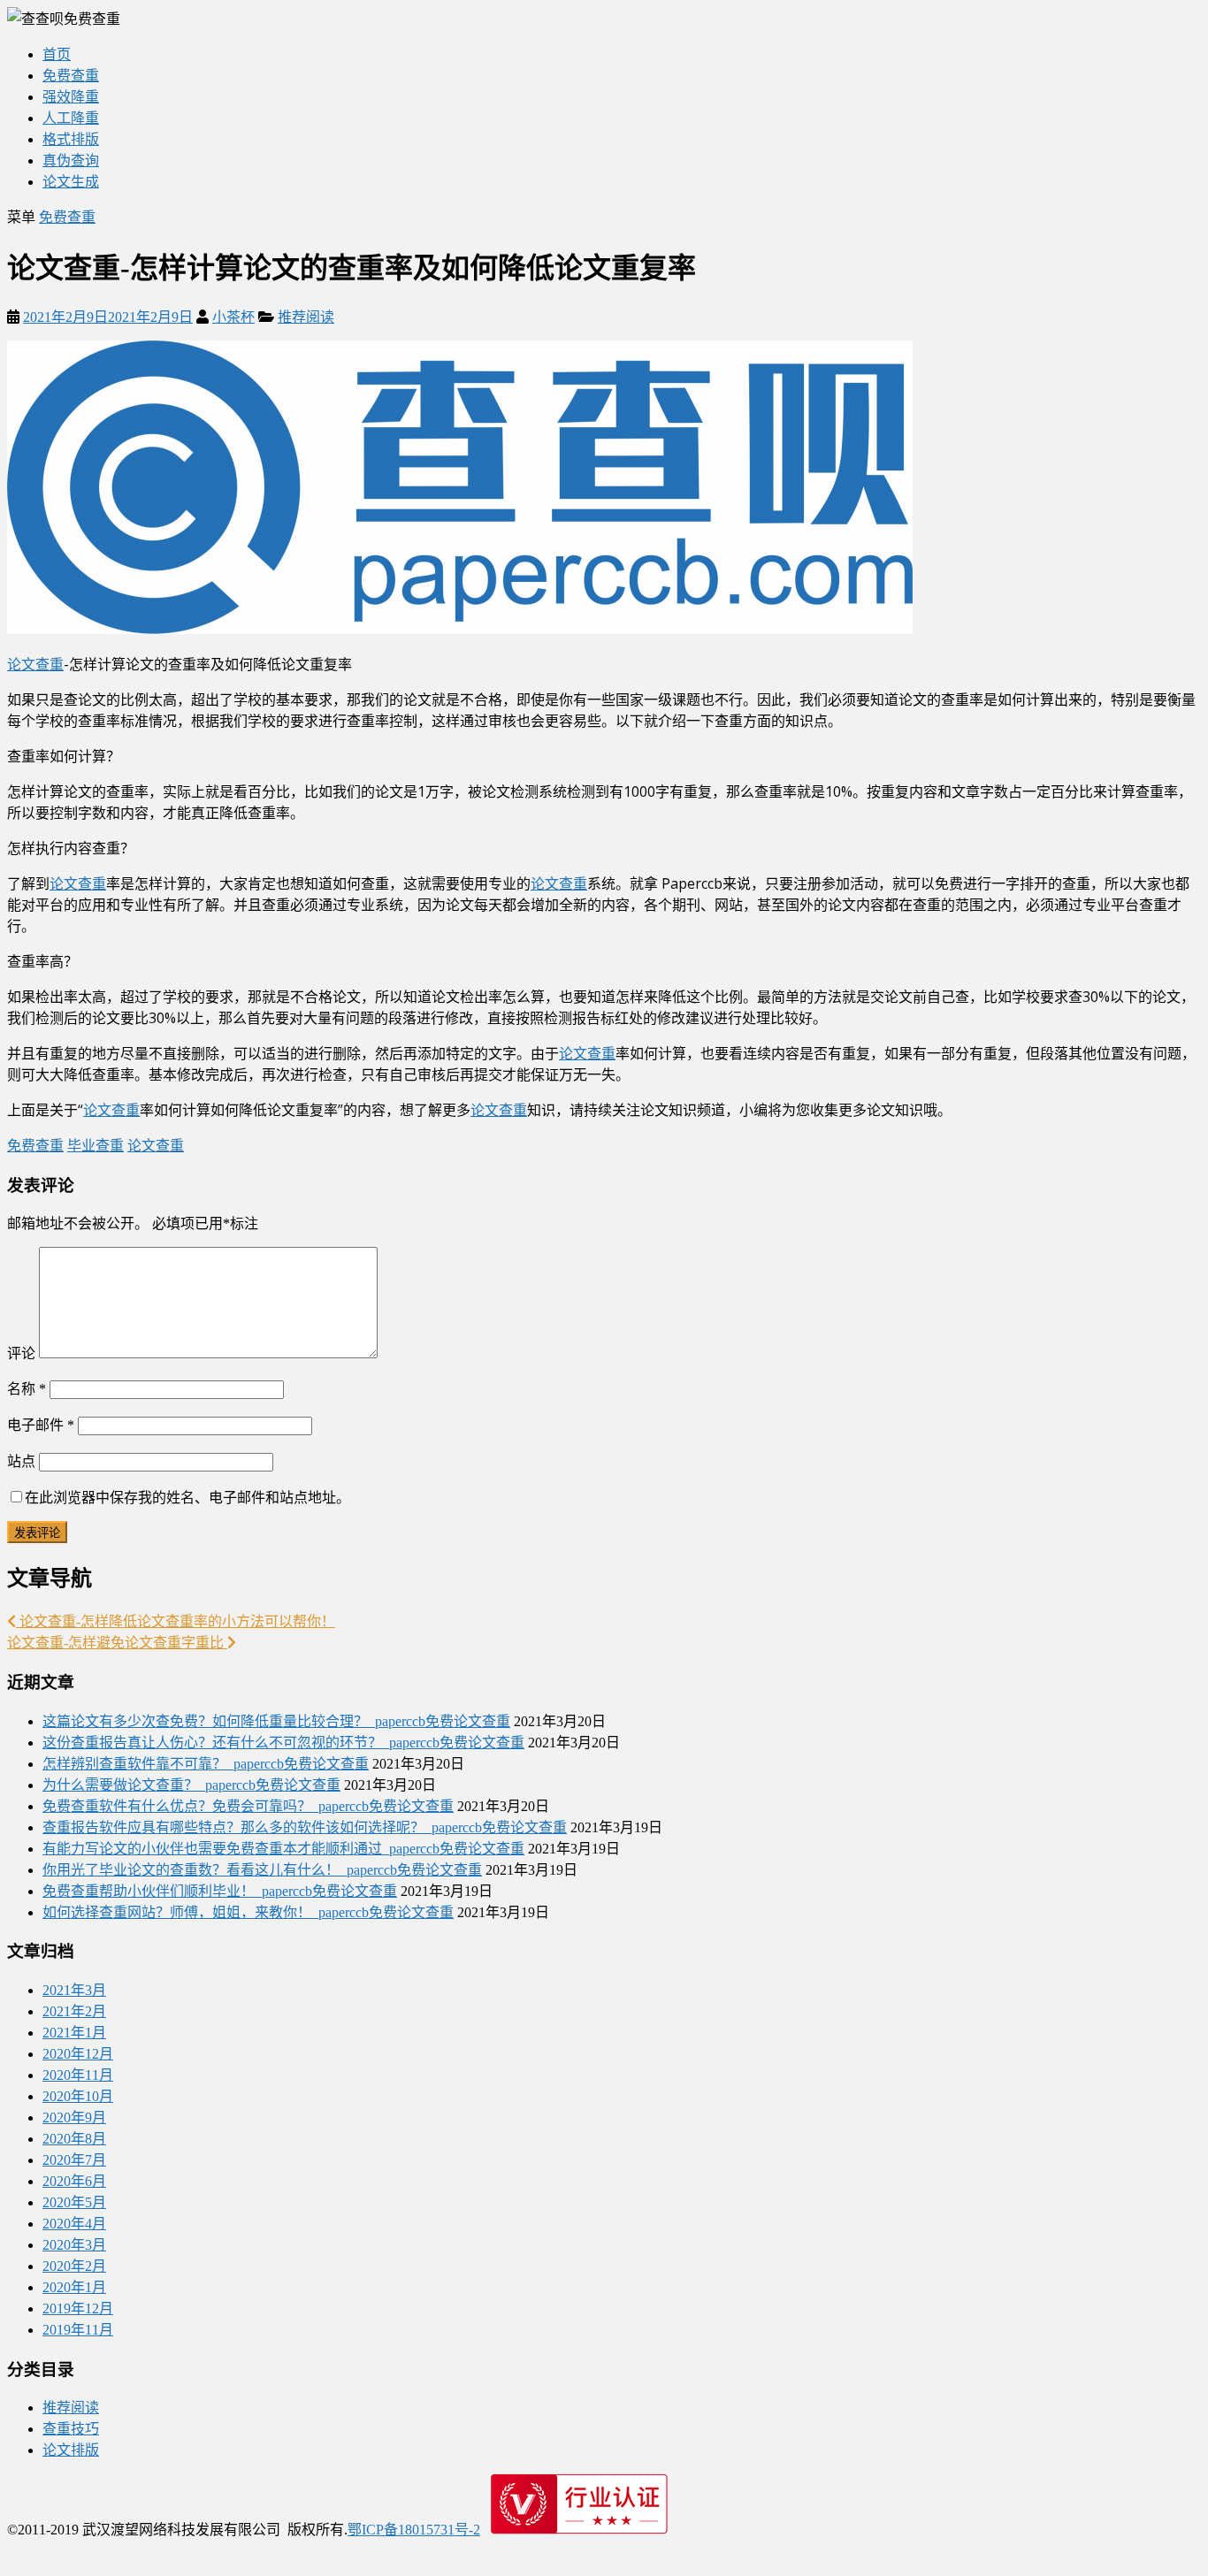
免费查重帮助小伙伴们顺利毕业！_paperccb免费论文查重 (220, 1891)
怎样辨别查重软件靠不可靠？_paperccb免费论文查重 (206, 1764)
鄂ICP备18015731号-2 (414, 2530)
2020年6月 (74, 2181)
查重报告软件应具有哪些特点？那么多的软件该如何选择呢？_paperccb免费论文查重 (305, 1827)
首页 (57, 54)
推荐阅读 (306, 317)
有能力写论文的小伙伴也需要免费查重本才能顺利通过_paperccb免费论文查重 (283, 1849)
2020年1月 (74, 2287)
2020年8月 (74, 2139)
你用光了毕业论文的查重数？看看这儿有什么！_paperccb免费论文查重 (262, 1870)
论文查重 (35, 664)
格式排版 (71, 139)
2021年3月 (74, 1990)
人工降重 (71, 118)
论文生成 (71, 182)
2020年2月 (74, 2266)
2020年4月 (74, 2224)
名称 (27, 1389)
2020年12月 (78, 2054)
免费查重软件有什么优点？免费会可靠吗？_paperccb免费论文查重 (248, 1806)
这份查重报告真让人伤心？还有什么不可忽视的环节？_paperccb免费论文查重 (283, 1743)
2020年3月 (74, 2245)
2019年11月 (78, 2330)
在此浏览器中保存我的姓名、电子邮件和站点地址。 (187, 1498)
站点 (21, 1461)
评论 (21, 1353)
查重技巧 (71, 2429)
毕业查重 (96, 1146)
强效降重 (71, 97)
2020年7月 (74, 2160)
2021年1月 (74, 2033)
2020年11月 (78, 2075)
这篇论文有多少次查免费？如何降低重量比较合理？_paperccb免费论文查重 (276, 1721)
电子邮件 (41, 1425)
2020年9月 (74, 2117)
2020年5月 (74, 2202)
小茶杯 (233, 317)
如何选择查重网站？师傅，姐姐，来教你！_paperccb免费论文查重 (248, 1912)
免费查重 (71, 76)
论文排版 (71, 2450)
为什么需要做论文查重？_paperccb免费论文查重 (191, 1785)
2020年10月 (78, 2096)
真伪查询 (71, 161)
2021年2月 (74, 2011)
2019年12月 (78, 2308)
